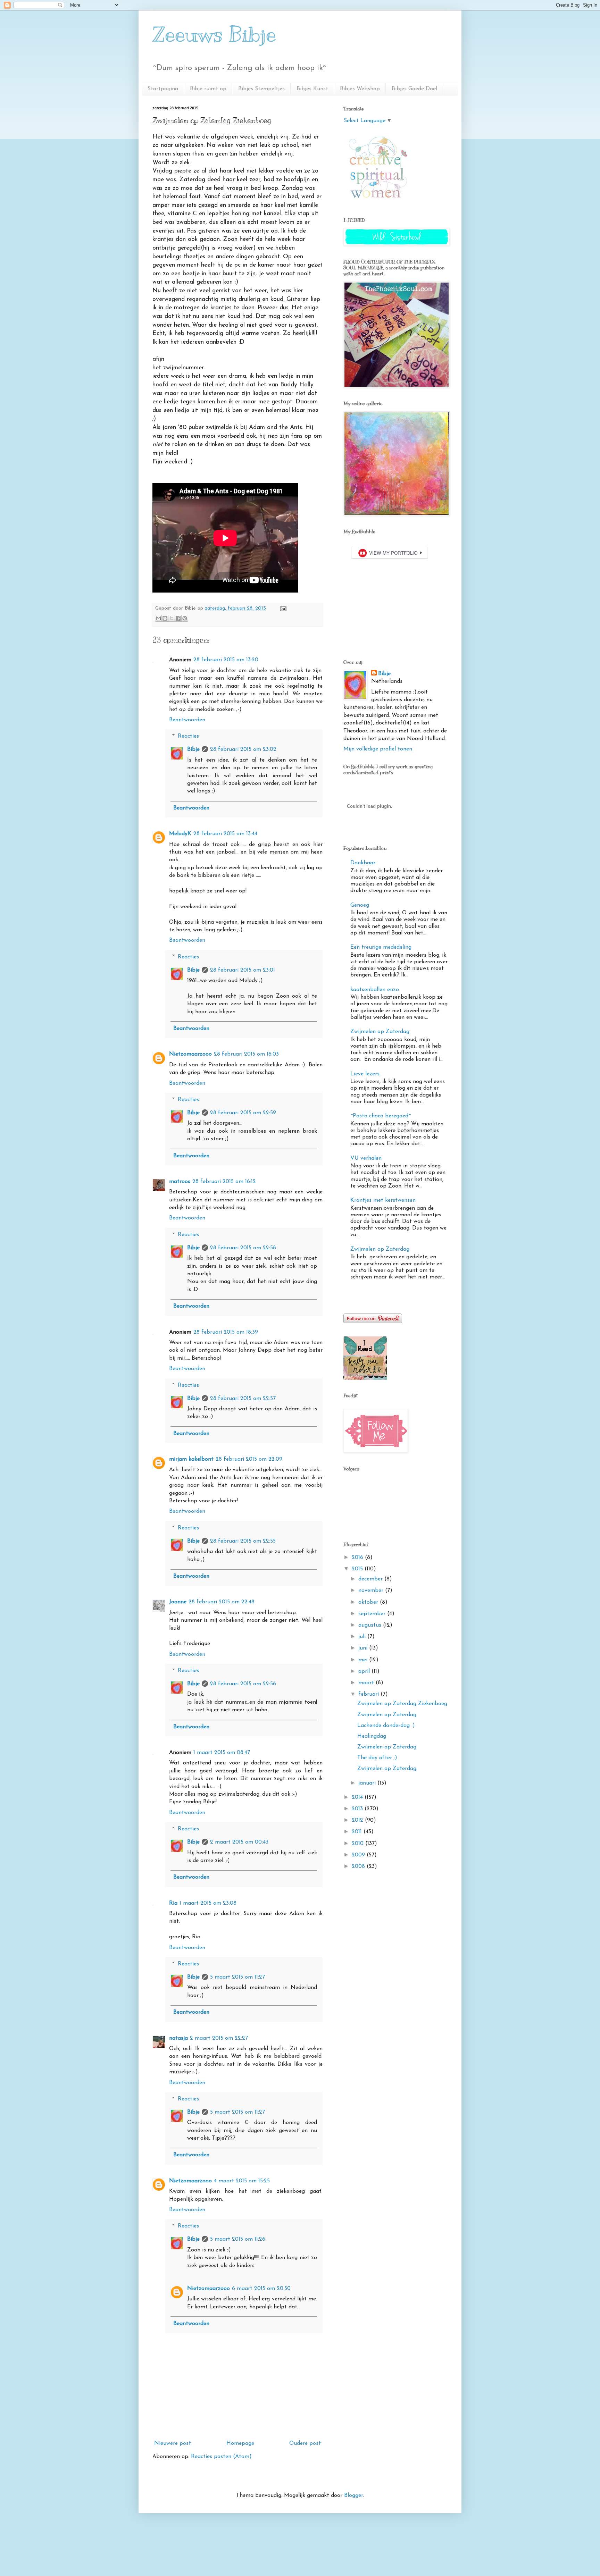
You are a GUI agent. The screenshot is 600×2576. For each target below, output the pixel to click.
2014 (358, 1797)
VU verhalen (366, 1158)
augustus (371, 1625)
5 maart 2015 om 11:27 (237, 1977)
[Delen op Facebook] (178, 618)
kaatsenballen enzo (375, 990)
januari (368, 1783)
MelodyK (180, 834)
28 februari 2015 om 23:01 (243, 970)
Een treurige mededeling (381, 947)
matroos (180, 1182)
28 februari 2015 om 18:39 (226, 1332)
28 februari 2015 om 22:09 (249, 1459)
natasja (178, 2038)
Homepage (240, 2443)
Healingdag (372, 1736)
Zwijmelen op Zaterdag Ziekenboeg (402, 1704)
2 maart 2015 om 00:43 (239, 1842)
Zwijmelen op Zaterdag (380, 1032)
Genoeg (360, 905)
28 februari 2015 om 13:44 (225, 834)
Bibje (193, 749)
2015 (358, 1569)
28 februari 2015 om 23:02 (243, 749)
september (373, 1614)
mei (364, 1660)
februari (369, 1694)
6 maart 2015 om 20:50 (261, 2289)
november (372, 1591)
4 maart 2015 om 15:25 (242, 2181)
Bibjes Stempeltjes (261, 89)
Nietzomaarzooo (190, 1054)
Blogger (353, 2495)
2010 (359, 1844)
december (371, 1579)
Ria (173, 1903)
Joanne (178, 1602)
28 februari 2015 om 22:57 (243, 1399)
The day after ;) (377, 1758)
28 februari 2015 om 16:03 (246, 1054)
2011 (358, 1832)
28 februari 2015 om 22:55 (243, 1541)
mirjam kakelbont (191, 1459)
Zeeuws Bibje (214, 35)
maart (367, 1683)
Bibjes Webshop (360, 89)
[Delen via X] (172, 618)
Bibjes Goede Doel (414, 89)
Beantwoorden (187, 720)
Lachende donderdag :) (386, 1726)
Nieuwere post (173, 2443)
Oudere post (305, 2443)
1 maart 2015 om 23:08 (208, 1903)
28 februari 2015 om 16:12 (224, 1182)
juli (363, 1637)
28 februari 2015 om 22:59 (243, 1113)
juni (364, 1648)
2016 (358, 1558)
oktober (369, 1602)
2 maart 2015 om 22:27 (219, 2038)
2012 (358, 1820)
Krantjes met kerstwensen (383, 1200)
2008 (359, 1866)
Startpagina (163, 89)
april (365, 1671)
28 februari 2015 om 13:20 (226, 660)
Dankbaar (363, 863)
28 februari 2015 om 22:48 (222, 1602)
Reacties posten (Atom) (221, 2457)
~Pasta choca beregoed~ (381, 1116)
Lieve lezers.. (366, 1074)
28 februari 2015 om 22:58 (243, 1248)
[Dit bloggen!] (165, 618)
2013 (358, 1809)
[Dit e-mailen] (158, 618)
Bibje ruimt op (208, 89)
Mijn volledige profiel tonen (378, 749)
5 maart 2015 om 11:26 (238, 2239)
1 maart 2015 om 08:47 (222, 1753)
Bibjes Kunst (312, 89)
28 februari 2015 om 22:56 (243, 1684)
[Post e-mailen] (282, 608)
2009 (359, 1855)
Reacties (188, 736)
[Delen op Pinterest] (185, 618)
